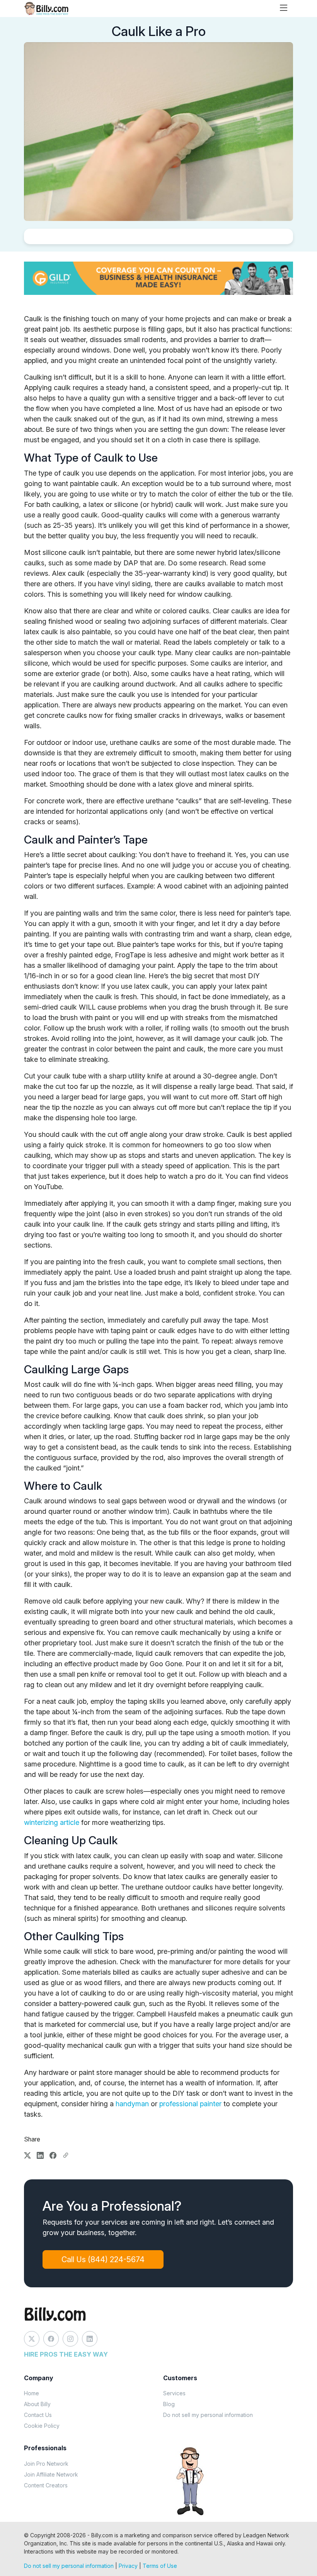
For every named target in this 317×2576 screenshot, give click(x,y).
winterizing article (52, 1822)
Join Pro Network (46, 2464)
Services (174, 2393)
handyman (132, 2104)
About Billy (37, 2404)
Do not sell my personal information (208, 2415)
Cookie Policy (42, 2426)
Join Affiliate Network (51, 2474)
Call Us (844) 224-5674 (103, 2259)
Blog (169, 2404)
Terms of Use (160, 2566)
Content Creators (46, 2485)
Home (32, 2393)
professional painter (190, 2104)
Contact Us (38, 2415)
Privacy (128, 2566)
